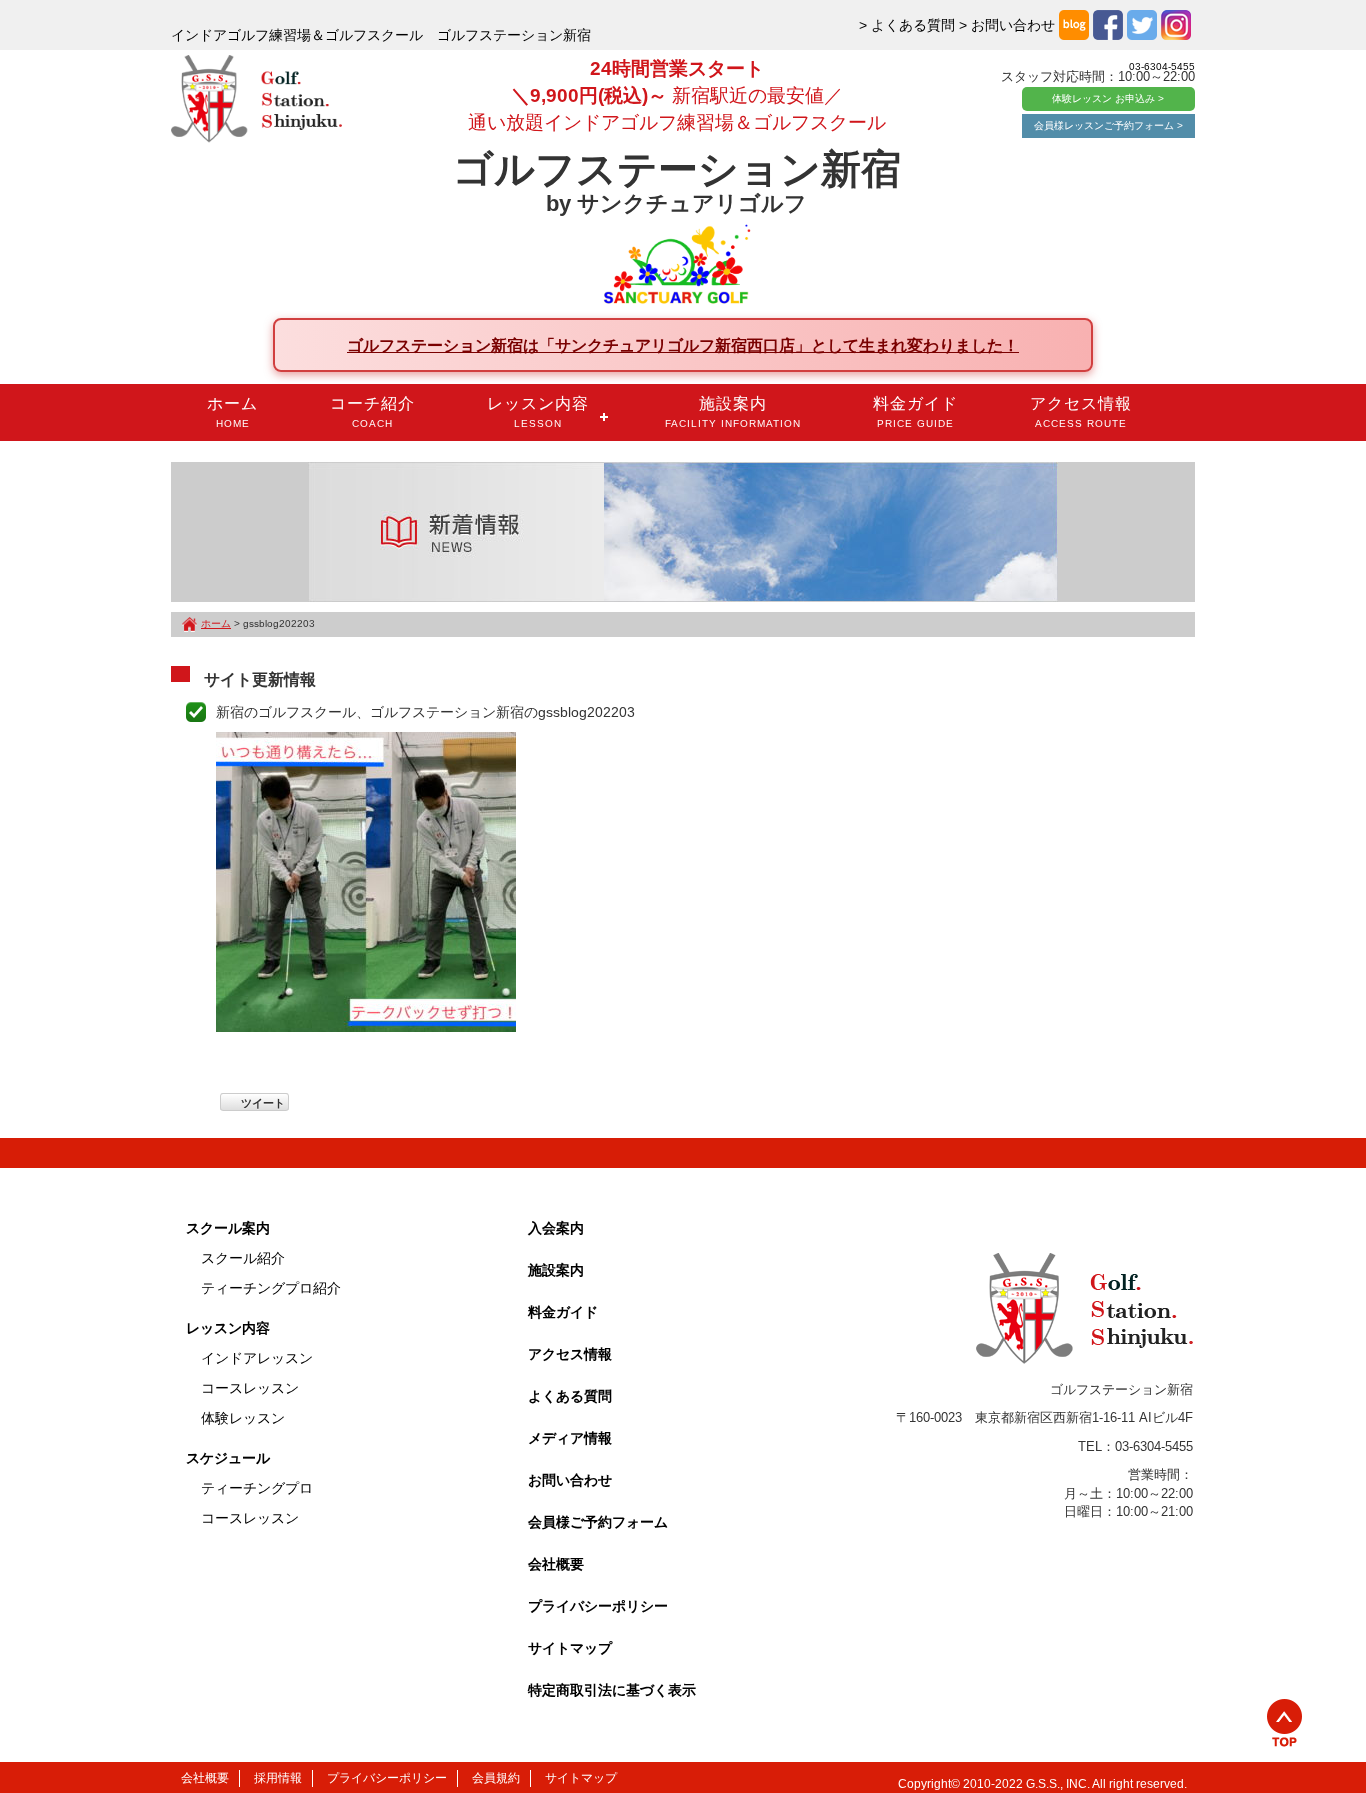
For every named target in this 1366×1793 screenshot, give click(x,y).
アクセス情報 (1081, 412)
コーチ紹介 (372, 412)
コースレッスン (250, 1388)
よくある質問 (570, 1396)
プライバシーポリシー (598, 1606)
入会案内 (556, 1228)
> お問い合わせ (1007, 25)
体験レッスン (243, 1418)
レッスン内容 (538, 412)
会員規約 (496, 1778)
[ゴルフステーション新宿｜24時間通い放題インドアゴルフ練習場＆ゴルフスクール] (256, 100)
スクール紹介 (243, 1258)
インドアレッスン (257, 1358)
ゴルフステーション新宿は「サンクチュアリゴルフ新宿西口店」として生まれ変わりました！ (683, 345)
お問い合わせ (570, 1480)
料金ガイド (915, 412)
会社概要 (556, 1564)
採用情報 (278, 1778)
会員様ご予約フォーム (598, 1522)
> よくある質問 (907, 25)
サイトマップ (570, 1648)
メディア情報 (570, 1438)
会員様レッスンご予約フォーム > (1108, 125)
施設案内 (733, 412)
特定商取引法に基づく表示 (612, 1690)
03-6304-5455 (1162, 66)
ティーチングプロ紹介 (271, 1288)
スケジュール (228, 1458)
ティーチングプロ (257, 1488)
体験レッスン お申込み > (1108, 98)
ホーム (232, 412)
